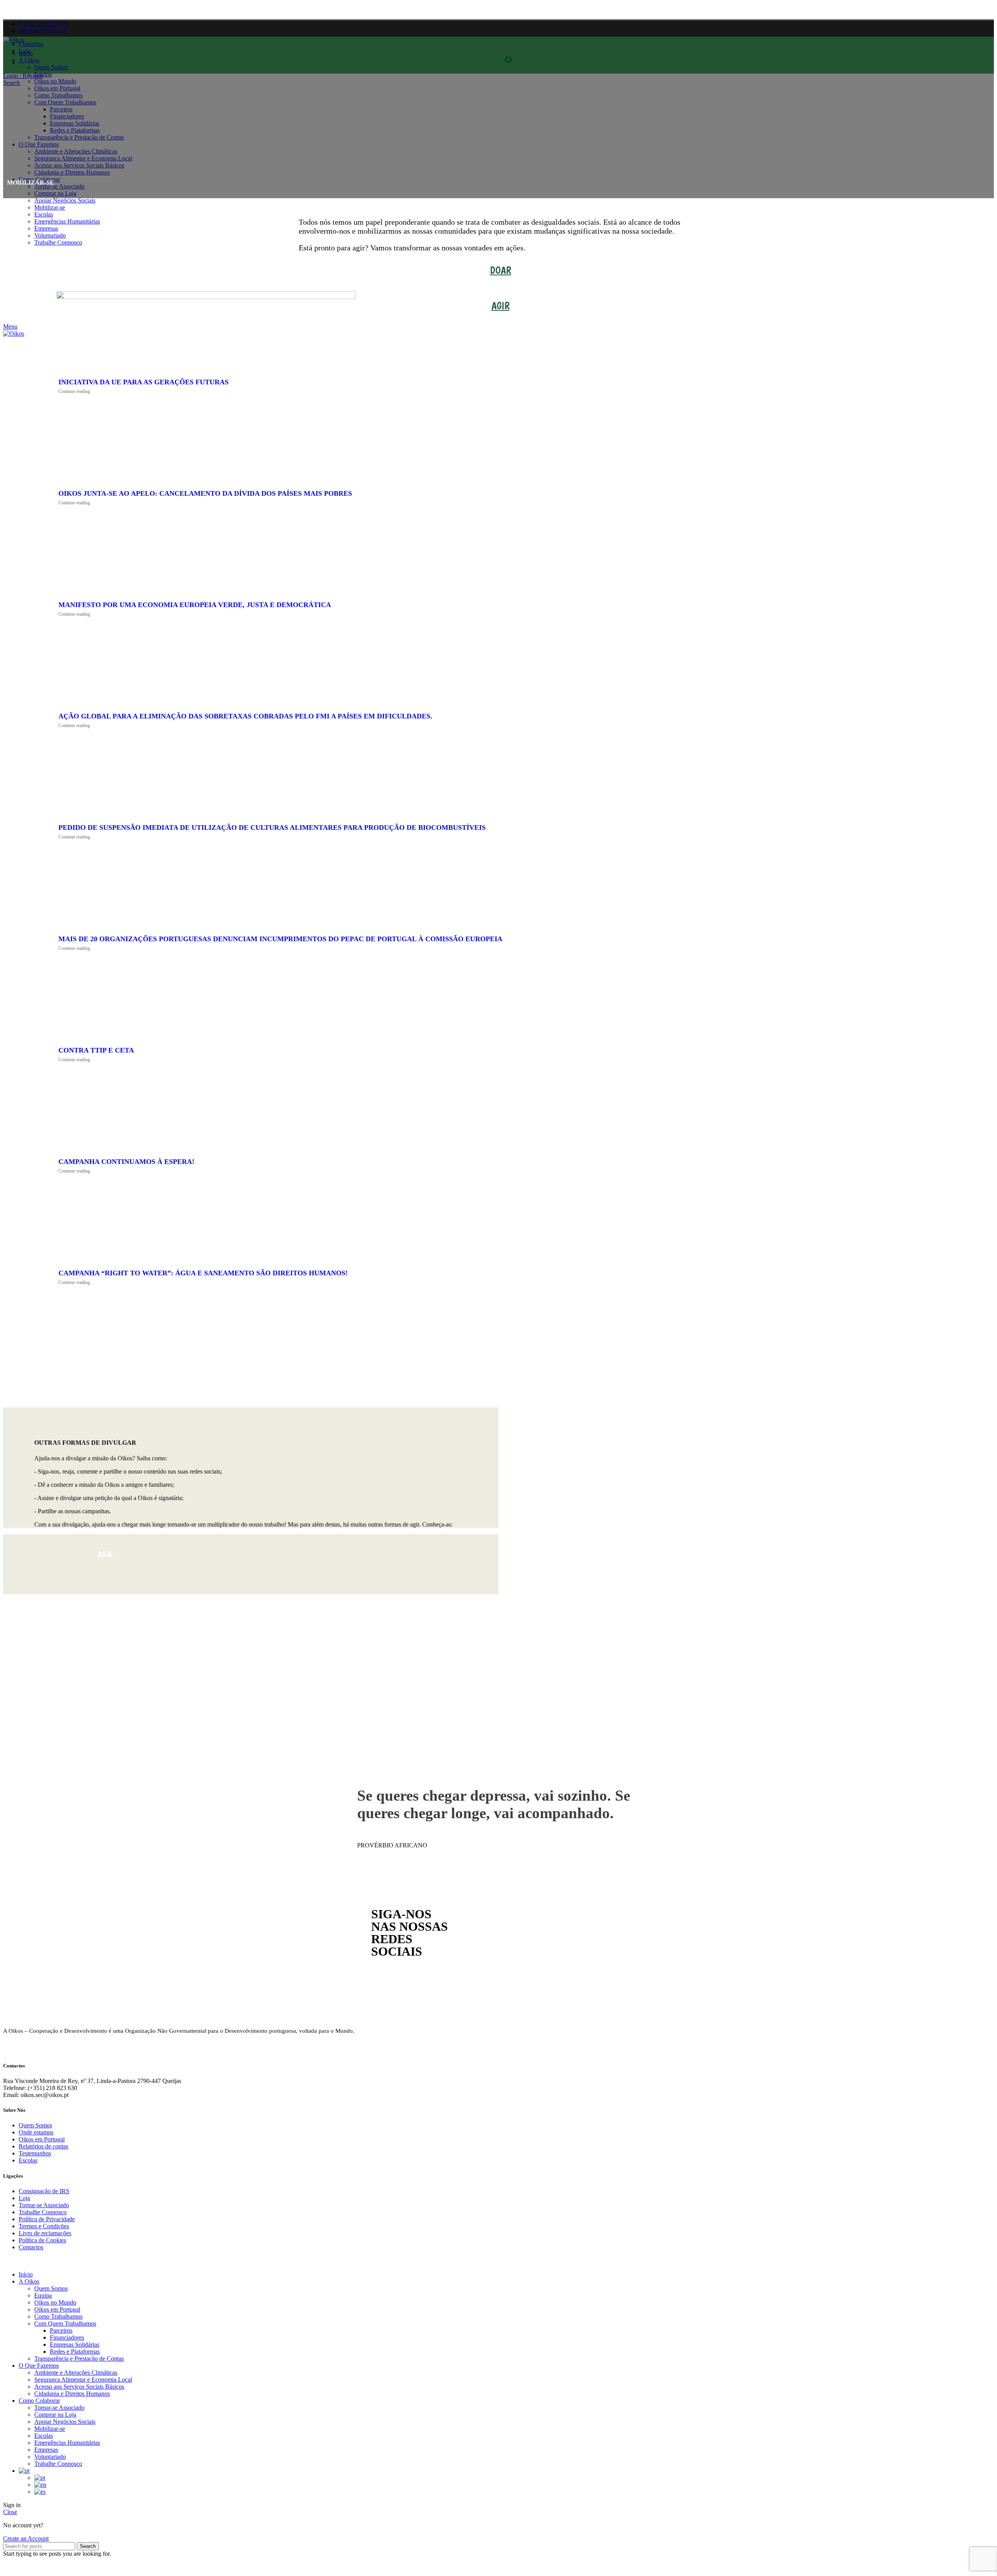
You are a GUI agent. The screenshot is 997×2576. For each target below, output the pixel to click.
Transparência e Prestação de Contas (79, 2359)
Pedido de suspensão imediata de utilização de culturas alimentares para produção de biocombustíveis (272, 828)
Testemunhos (35, 2153)
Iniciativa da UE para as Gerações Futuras (144, 382)
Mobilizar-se (50, 2429)
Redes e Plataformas (75, 2352)
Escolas (28, 2160)
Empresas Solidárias (75, 2344)
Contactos (31, 2247)
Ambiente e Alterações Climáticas (76, 2373)
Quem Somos (35, 2125)
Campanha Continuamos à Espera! (126, 1162)
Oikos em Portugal (42, 2139)
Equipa (43, 2295)
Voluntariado (50, 2457)
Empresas (46, 2450)
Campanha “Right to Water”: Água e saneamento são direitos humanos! (203, 1273)
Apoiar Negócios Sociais (65, 2422)
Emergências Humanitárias (67, 2443)
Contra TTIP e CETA (96, 1050)
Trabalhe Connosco (43, 2212)
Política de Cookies (42, 2240)
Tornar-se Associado (44, 2205)
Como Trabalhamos (58, 2316)
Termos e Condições (44, 2226)
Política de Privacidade (47, 2219)
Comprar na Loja (55, 2415)
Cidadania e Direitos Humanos (72, 2394)
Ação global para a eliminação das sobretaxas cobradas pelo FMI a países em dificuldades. (245, 716)
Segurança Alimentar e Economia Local (83, 2380)
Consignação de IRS (44, 2191)
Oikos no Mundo (55, 2302)
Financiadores (67, 2337)
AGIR (105, 1555)
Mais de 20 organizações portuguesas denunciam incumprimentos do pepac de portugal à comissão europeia (280, 939)
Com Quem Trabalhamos (65, 2323)
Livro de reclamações (45, 2233)
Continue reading (74, 391)
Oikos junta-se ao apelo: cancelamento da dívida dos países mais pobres (205, 493)
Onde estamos (36, 2132)
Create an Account (26, 2538)
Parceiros (61, 2330)
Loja (24, 2198)
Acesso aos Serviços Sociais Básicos (79, 2387)
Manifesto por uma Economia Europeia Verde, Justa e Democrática (195, 605)
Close (10, 2512)
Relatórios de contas (43, 2146)
